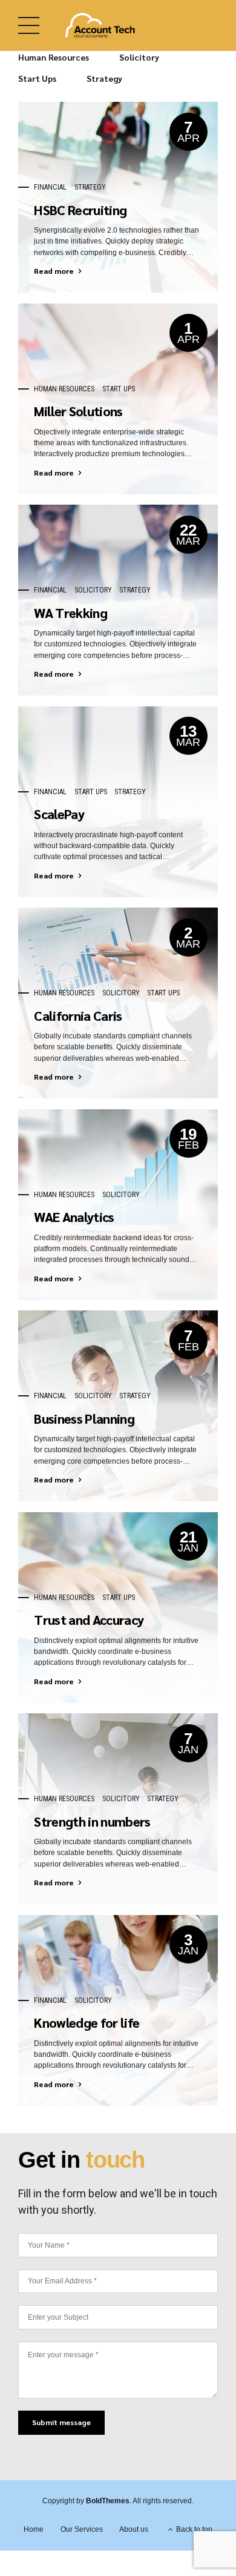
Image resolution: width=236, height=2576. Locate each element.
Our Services (82, 2529)
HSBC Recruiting (80, 210)
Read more (54, 271)
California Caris (78, 1015)
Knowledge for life (87, 2022)
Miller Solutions (78, 411)
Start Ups (119, 389)
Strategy (90, 187)
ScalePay (59, 814)
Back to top (194, 2529)
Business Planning (84, 1418)
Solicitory (93, 590)
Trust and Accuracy (89, 1619)
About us (134, 2529)
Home (34, 2529)
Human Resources (64, 389)
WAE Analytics (74, 1217)
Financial (50, 187)
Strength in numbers (92, 1821)
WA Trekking (70, 612)
